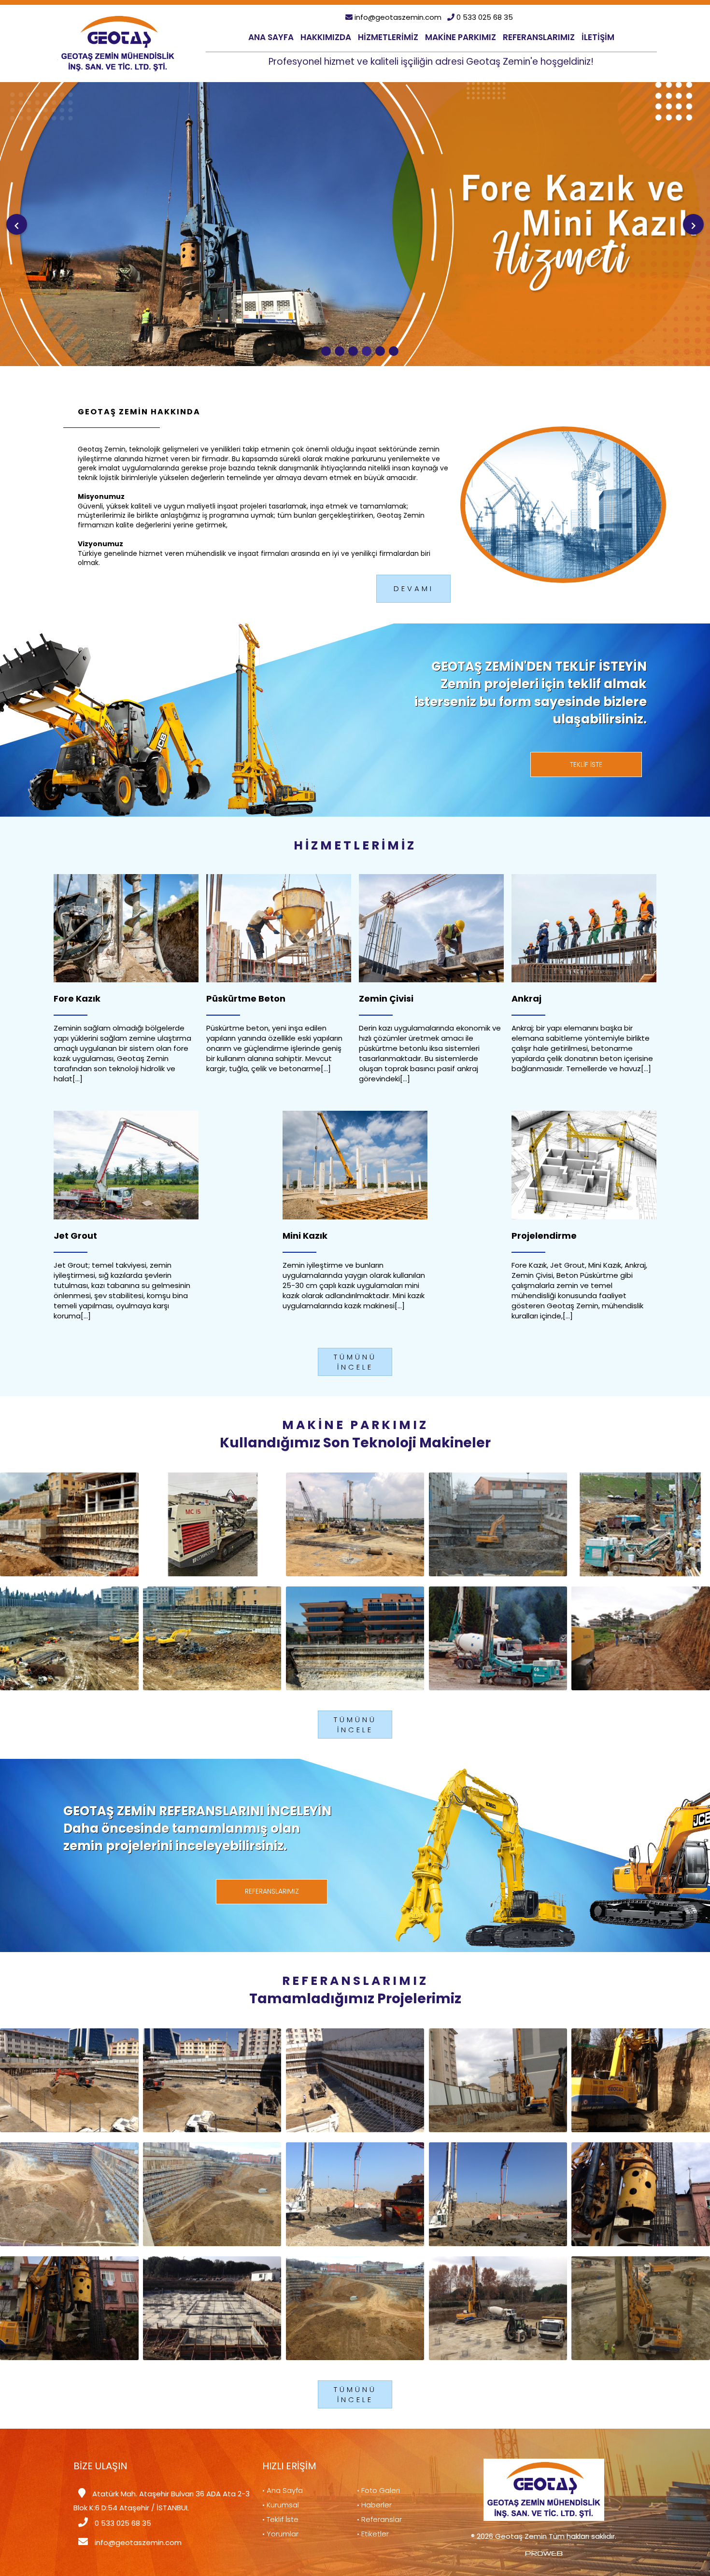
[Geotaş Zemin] (326, 351)
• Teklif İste (280, 2519)
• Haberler (374, 2505)
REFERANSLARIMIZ (539, 37)
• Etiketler (373, 2534)
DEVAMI (414, 589)
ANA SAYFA (271, 37)
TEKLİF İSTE (586, 764)
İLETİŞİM (598, 37)
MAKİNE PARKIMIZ (461, 37)
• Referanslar (379, 2519)
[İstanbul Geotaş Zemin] (118, 43)
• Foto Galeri (378, 2490)
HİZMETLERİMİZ (388, 37)
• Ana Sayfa (283, 2490)
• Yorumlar (280, 2534)
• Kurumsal (281, 2505)
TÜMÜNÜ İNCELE (355, 1362)
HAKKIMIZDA (326, 37)
